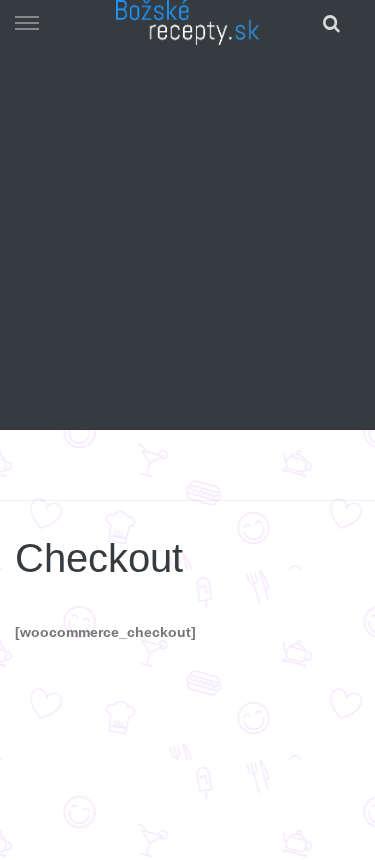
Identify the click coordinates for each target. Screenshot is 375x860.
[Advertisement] (187, 242)
